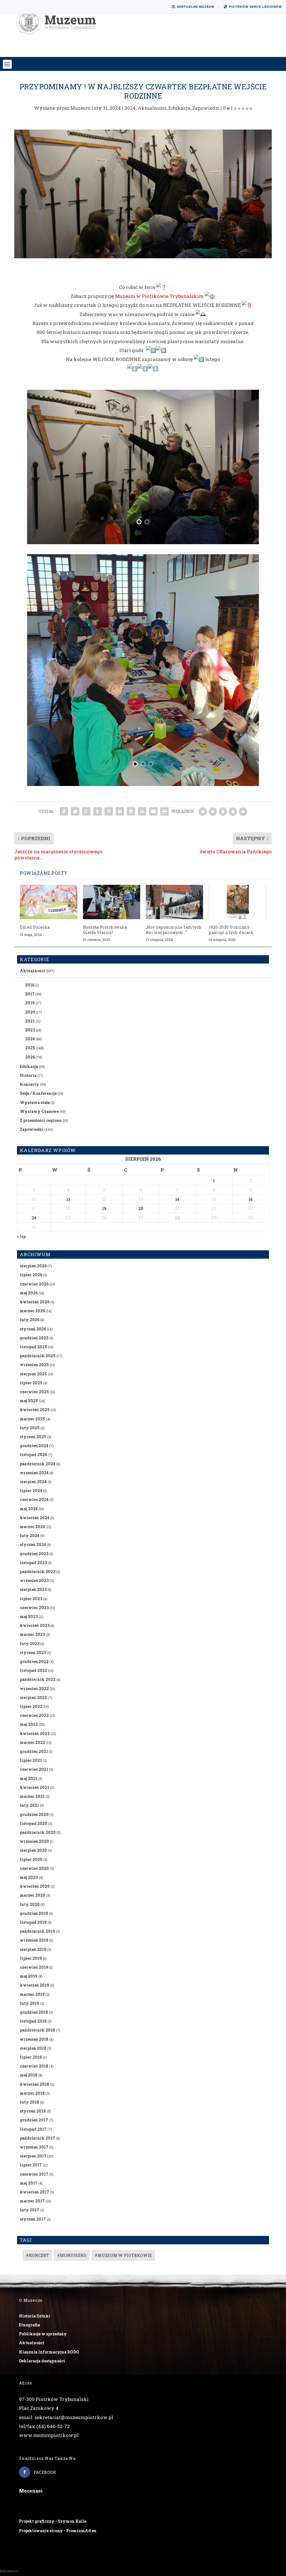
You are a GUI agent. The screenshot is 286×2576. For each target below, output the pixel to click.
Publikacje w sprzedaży (43, 2334)
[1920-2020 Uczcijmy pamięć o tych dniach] (237, 902)
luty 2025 (30, 1428)
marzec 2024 (32, 1527)
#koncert (37, 2255)
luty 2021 (29, 1805)
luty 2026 (30, 1320)
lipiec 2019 (31, 1958)
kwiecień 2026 (35, 1302)
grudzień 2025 (34, 1338)
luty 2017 (29, 2210)
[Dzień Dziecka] (48, 902)
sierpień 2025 (33, 1374)
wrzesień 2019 (34, 1940)
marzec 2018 (32, 2093)
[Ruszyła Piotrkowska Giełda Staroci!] (112, 902)
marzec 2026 (32, 1311)
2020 (30, 1012)
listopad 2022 (34, 1670)
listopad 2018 (33, 2021)
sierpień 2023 (33, 1589)
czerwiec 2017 (34, 2174)
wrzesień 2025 (34, 1365)
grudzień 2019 (34, 1913)
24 (34, 1218)
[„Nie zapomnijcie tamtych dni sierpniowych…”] (174, 902)
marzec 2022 (33, 1742)
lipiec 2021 (31, 1760)
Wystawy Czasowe (39, 1111)
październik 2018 (37, 2030)
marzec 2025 (33, 1419)
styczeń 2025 (33, 1437)
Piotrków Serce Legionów (255, 7)
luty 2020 (30, 1904)
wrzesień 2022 (34, 1689)
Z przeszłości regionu (41, 1120)
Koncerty (29, 1084)
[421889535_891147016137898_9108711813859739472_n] (143, 542)
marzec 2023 (32, 1634)
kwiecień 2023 (35, 1625)
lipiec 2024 (31, 1491)
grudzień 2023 (34, 1554)
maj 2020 (29, 1877)
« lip (21, 1236)
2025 (30, 1048)
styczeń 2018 (33, 2111)
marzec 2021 (32, 1796)
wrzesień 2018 (34, 2039)
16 (250, 1199)
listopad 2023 (33, 1563)
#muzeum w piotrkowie (123, 2255)
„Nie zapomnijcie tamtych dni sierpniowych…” (174, 930)
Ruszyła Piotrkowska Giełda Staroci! (105, 930)
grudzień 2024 (34, 1446)
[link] (159, 296)
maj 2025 (29, 1401)
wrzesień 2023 (34, 1580)
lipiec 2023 (31, 1599)
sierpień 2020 (33, 1850)
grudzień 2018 (34, 2012)
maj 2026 (29, 1293)
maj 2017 (29, 2183)
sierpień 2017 (33, 2156)
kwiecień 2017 (34, 2192)
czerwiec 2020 (34, 1868)
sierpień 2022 (33, 1697)
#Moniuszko (72, 2255)
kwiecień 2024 (35, 1518)
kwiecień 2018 (34, 2084)
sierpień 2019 (33, 1949)
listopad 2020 (34, 1823)
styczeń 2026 (33, 1329)
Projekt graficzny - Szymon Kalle (53, 2521)
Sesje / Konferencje (38, 1093)
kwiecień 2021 (34, 1787)
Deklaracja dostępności (42, 2361)
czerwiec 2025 (34, 1392)
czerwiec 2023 (34, 1608)
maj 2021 (29, 1778)
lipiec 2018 (31, 2057)
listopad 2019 (33, 1922)
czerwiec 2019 (34, 1967)
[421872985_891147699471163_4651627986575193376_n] (143, 784)
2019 (30, 1003)
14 (177, 1199)
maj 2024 (29, 1509)
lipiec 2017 (31, 2165)
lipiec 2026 (31, 1275)
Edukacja (179, 108)
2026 (30, 1057)
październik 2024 (38, 1464)
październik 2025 (38, 1356)
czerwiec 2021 (34, 1769)
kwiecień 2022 (35, 1733)
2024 (130, 108)
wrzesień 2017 (34, 2147)
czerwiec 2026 (34, 1284)
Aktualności (152, 108)
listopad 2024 (33, 1455)
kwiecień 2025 (35, 1410)
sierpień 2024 (33, 1482)
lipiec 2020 (31, 1859)
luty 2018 (29, 2102)
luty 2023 (30, 1644)
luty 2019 (29, 2003)
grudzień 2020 (34, 1814)
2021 (30, 1021)
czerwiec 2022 (34, 1715)
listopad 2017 (33, 2129)
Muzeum (80, 108)
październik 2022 (38, 1679)
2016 (30, 985)
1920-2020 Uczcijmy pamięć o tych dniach (231, 930)
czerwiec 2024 (34, 1500)
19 (104, 1209)
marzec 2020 (33, 1895)
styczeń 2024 (33, 1544)
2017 (30, 994)
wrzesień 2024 (34, 1473)
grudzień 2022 (34, 1661)
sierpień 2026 (33, 1266)
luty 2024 (30, 1536)
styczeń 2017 (33, 2219)
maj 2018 (29, 2075)
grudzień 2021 (34, 1751)
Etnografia (29, 2325)
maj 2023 (29, 1616)
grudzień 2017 (34, 2120)
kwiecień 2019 (34, 1985)
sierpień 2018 (33, 2048)
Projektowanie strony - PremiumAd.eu (58, 2531)
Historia (28, 1075)
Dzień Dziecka (35, 927)
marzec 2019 (32, 1994)
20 (141, 1209)
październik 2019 (37, 1931)
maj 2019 (29, 1976)
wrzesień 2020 (34, 1841)
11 (68, 1199)
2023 (30, 1030)
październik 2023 (38, 1572)
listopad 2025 (34, 1347)
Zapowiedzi (206, 108)
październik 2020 (38, 1832)
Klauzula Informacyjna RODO (49, 2352)
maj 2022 (29, 1724)
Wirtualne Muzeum (196, 7)
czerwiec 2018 (34, 2066)
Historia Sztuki (35, 2316)
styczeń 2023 (33, 1653)
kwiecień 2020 (35, 1886)
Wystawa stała (35, 1102)
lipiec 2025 (31, 1383)
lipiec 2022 (31, 1706)
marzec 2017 (32, 2201)
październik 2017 (37, 2138)
